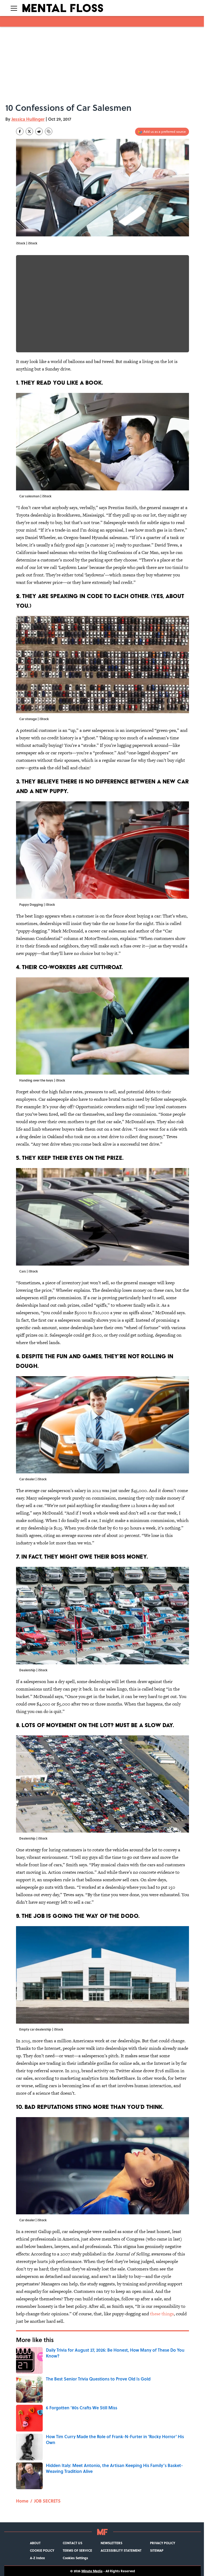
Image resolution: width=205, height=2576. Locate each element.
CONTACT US (72, 2543)
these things (162, 2314)
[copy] (49, 131)
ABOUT (35, 2543)
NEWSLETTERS (111, 2543)
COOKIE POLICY (42, 2550)
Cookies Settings (75, 2558)
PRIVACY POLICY (163, 2543)
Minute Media (92, 2571)
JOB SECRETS (47, 2501)
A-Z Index (37, 2558)
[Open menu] (14, 8)
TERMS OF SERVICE (77, 2550)
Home (22, 2501)
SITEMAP (157, 2550)
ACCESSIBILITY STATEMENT (121, 2550)
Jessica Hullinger (28, 119)
